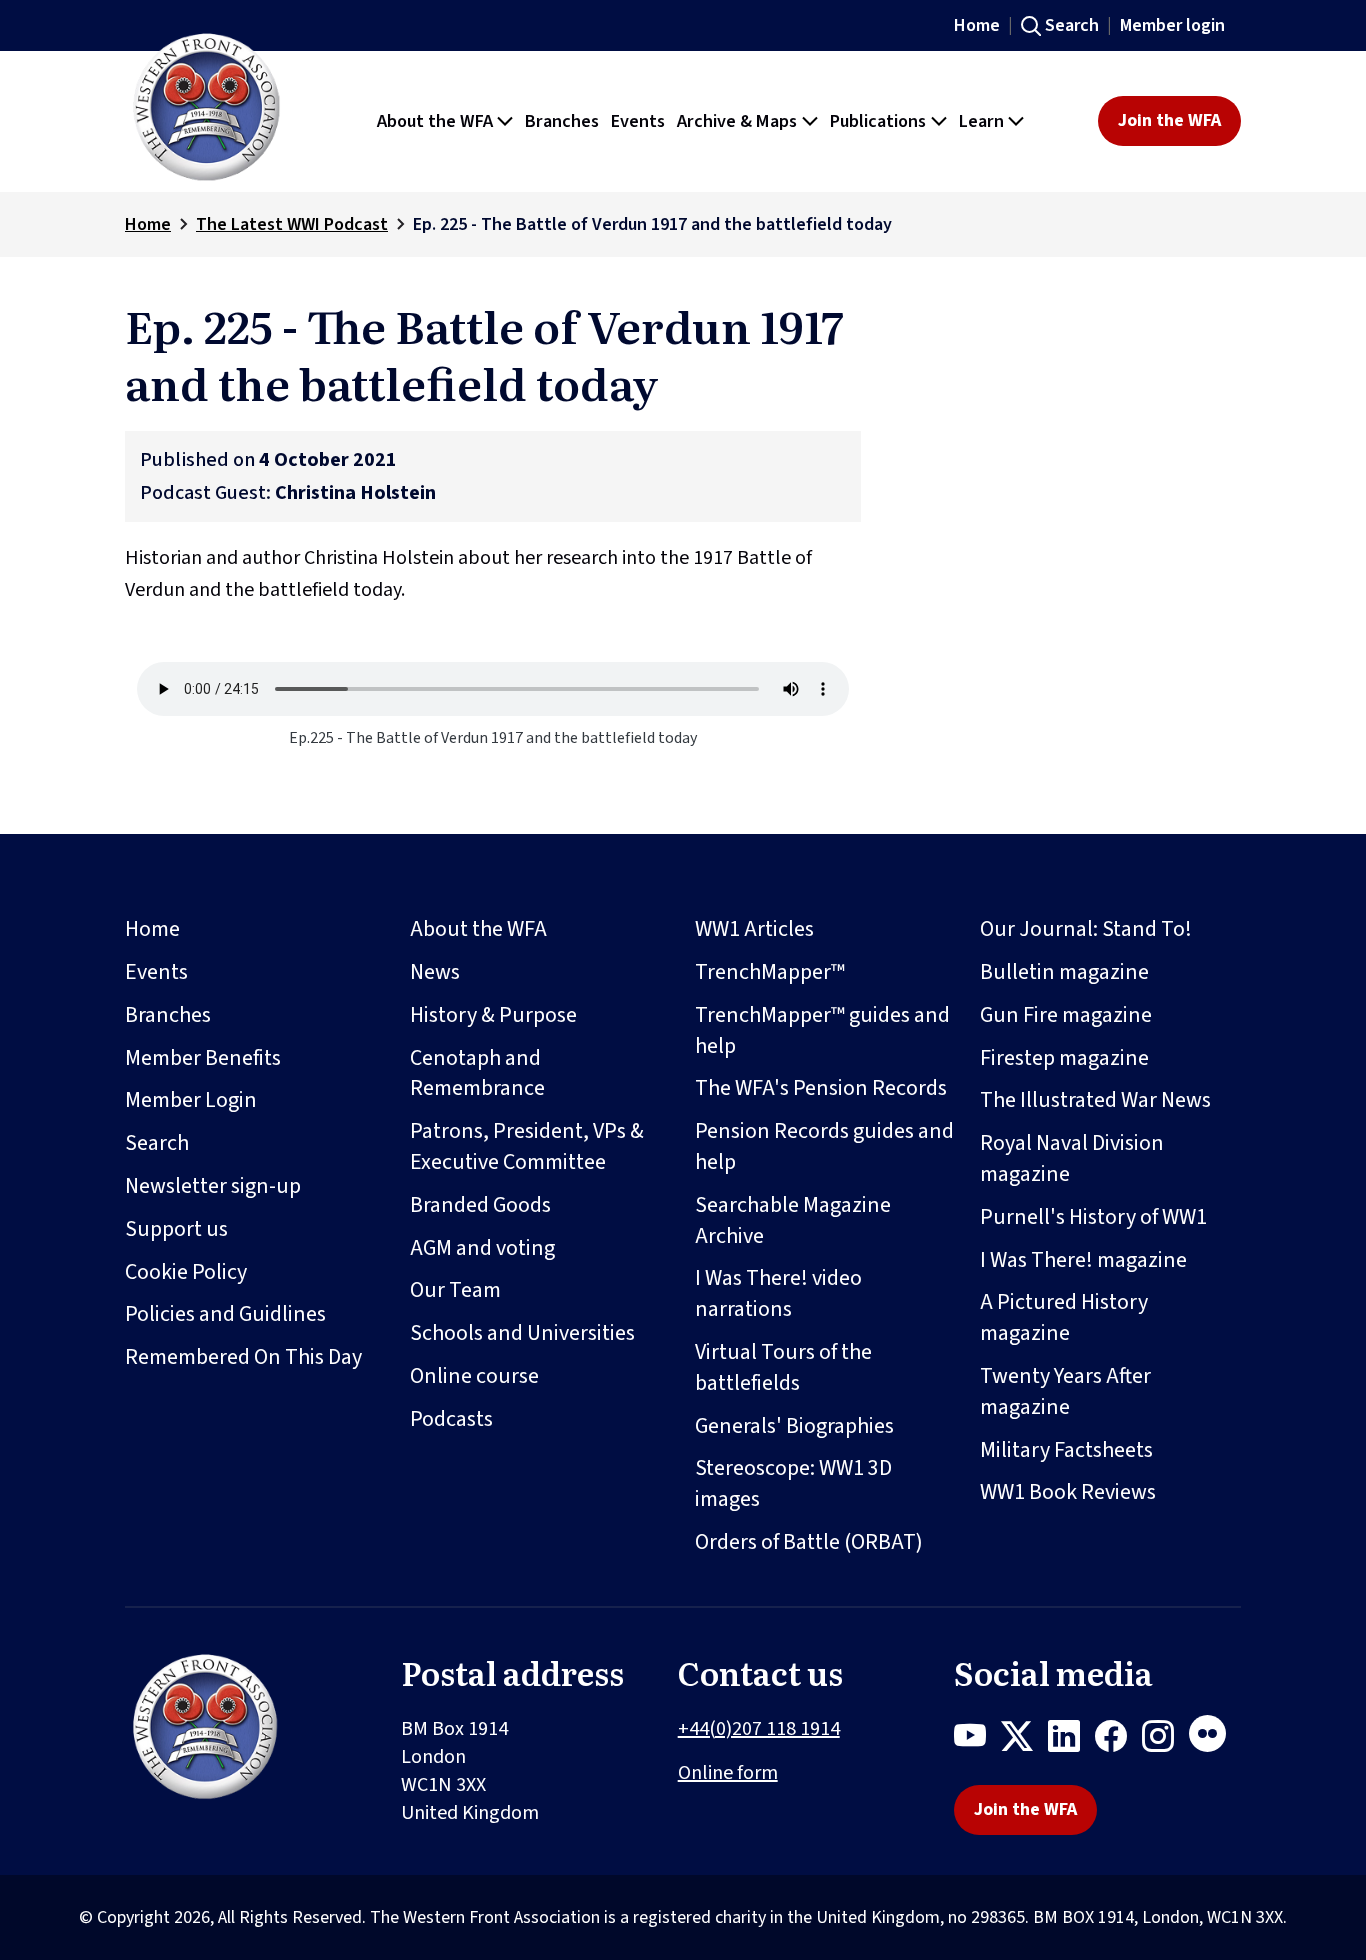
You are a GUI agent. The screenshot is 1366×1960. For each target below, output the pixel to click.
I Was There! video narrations (778, 1293)
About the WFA (478, 929)
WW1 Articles (754, 929)
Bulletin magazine (1064, 972)
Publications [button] (878, 121)
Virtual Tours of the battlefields (783, 1367)
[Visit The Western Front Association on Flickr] (1215, 1740)
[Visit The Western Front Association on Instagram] (1165, 1740)
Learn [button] (981, 121)
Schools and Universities (522, 1333)
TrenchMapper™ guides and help (822, 1030)
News (435, 972)
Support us (176, 1229)
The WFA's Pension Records (821, 1088)
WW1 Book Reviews (1068, 1492)
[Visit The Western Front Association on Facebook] (1118, 1740)
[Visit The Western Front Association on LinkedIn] (1071, 1740)
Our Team (455, 1290)
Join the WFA (1169, 120)
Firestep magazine (1064, 1058)
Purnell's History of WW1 (1093, 1217)
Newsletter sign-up (213, 1186)
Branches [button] (562, 121)
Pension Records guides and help (824, 1146)
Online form (728, 1773)
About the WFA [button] (435, 121)
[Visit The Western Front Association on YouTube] (977, 1740)
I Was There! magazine (1083, 1260)
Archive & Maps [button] (737, 121)
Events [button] (638, 121)
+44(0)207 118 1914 (759, 1729)
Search (1072, 25)
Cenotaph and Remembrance (477, 1073)
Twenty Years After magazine (1065, 1391)
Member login (1172, 25)
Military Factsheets (1066, 1450)
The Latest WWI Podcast (292, 224)
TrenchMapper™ (770, 972)
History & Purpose (493, 1015)
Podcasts (451, 1419)
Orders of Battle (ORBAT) (809, 1542)
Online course (474, 1376)
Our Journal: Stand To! (1086, 929)
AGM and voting (482, 1248)
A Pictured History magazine (1064, 1317)
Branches (168, 1015)
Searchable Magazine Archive (793, 1220)
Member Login (191, 1100)
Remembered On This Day (243, 1357)
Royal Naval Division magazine (1072, 1158)
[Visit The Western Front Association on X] (1024, 1740)
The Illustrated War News (1095, 1100)
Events (156, 972)
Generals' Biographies (794, 1426)
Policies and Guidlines (225, 1314)
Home (977, 25)
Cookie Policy (186, 1272)
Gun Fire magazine (1066, 1015)
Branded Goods (480, 1205)
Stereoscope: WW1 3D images (793, 1483)
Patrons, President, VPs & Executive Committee (527, 1146)
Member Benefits (203, 1058)
